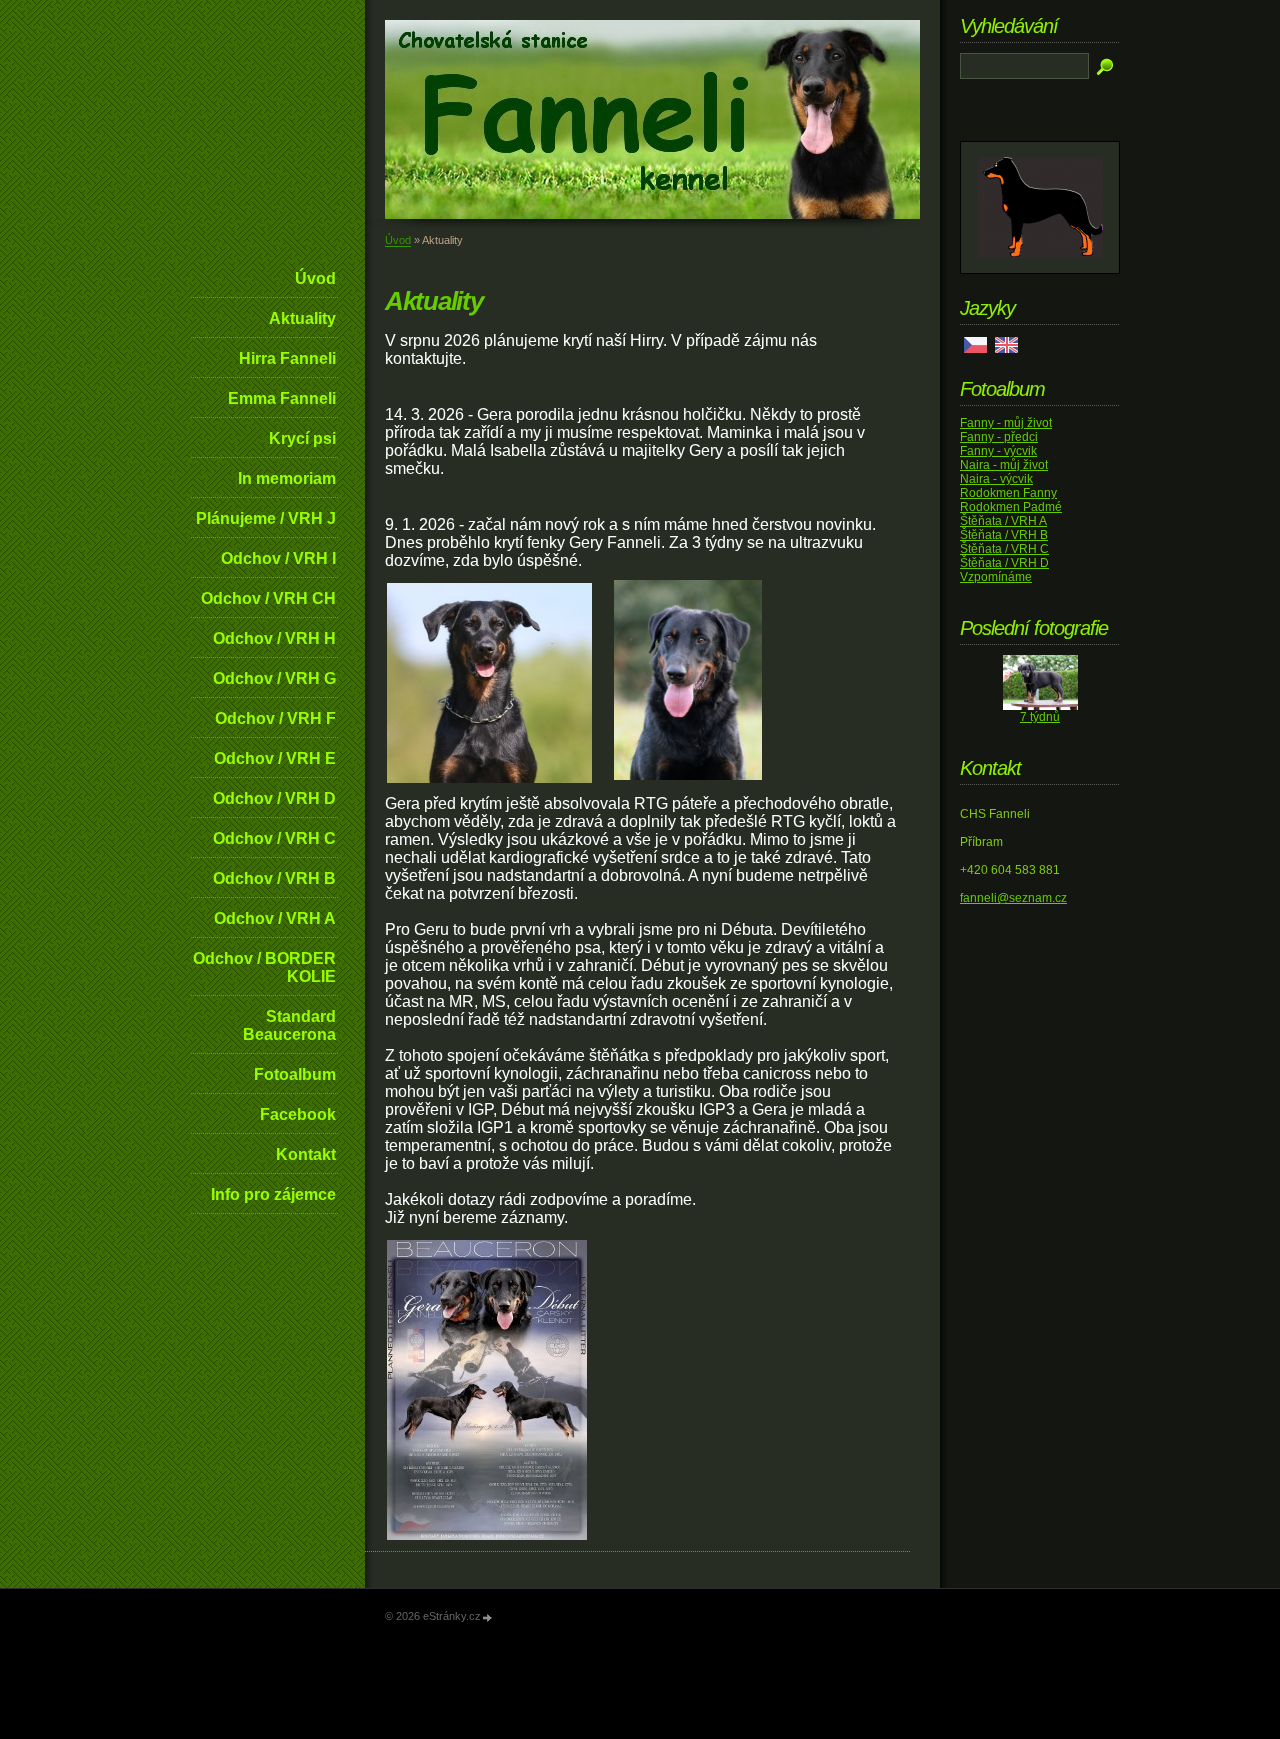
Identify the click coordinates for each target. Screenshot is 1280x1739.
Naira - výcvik (996, 479)
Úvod (315, 278)
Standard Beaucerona (289, 1025)
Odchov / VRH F (275, 718)
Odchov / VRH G (274, 678)
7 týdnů (1040, 717)
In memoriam (287, 478)
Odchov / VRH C (274, 838)
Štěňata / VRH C (1004, 549)
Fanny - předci (999, 437)
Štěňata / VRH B (1004, 535)
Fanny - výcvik (998, 451)
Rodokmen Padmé (1011, 507)
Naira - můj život (1004, 465)
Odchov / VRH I (278, 558)
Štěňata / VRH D (1004, 563)
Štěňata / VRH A (1003, 521)
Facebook (298, 1114)
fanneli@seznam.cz (1013, 898)
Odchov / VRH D (274, 798)
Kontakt (306, 1154)
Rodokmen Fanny (1008, 493)
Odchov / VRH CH (268, 598)
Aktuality (302, 318)
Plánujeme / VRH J (266, 518)
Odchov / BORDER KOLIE (264, 967)
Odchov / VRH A (275, 918)
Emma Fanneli (282, 398)
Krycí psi (302, 438)
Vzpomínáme (996, 577)
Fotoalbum (295, 1074)
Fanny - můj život (1006, 423)
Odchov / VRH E (275, 758)
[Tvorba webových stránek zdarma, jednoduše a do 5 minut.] (488, 1617)
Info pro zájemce (273, 1194)
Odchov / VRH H (274, 638)
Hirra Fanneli (287, 358)
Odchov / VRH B (274, 878)
